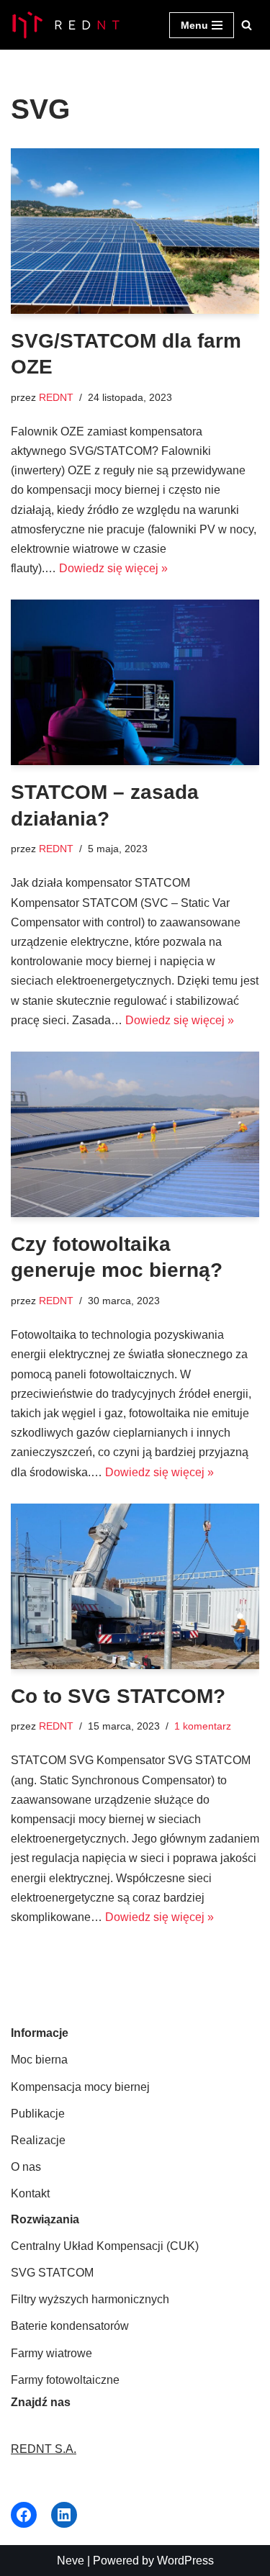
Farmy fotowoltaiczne (65, 2380)
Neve (71, 2561)
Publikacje (38, 2114)
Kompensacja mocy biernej (80, 2087)
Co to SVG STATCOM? (118, 1696)
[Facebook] (24, 2515)
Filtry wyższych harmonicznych (90, 2299)
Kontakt (30, 2193)
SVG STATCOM (52, 2273)
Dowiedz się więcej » (113, 568)
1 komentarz (203, 1726)
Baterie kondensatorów (70, 2326)
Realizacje (38, 2140)
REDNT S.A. (44, 2449)
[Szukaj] (247, 25)
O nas (26, 2167)
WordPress (185, 2561)
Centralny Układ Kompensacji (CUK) (105, 2246)
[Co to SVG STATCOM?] (135, 1586)
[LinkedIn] (64, 2515)
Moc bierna (39, 2060)
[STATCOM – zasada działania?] (135, 682)
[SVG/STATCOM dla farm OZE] (135, 231)
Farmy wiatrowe (51, 2353)
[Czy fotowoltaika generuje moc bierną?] (135, 1134)
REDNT (56, 397)
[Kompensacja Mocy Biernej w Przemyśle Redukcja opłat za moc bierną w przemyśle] (65, 25)
